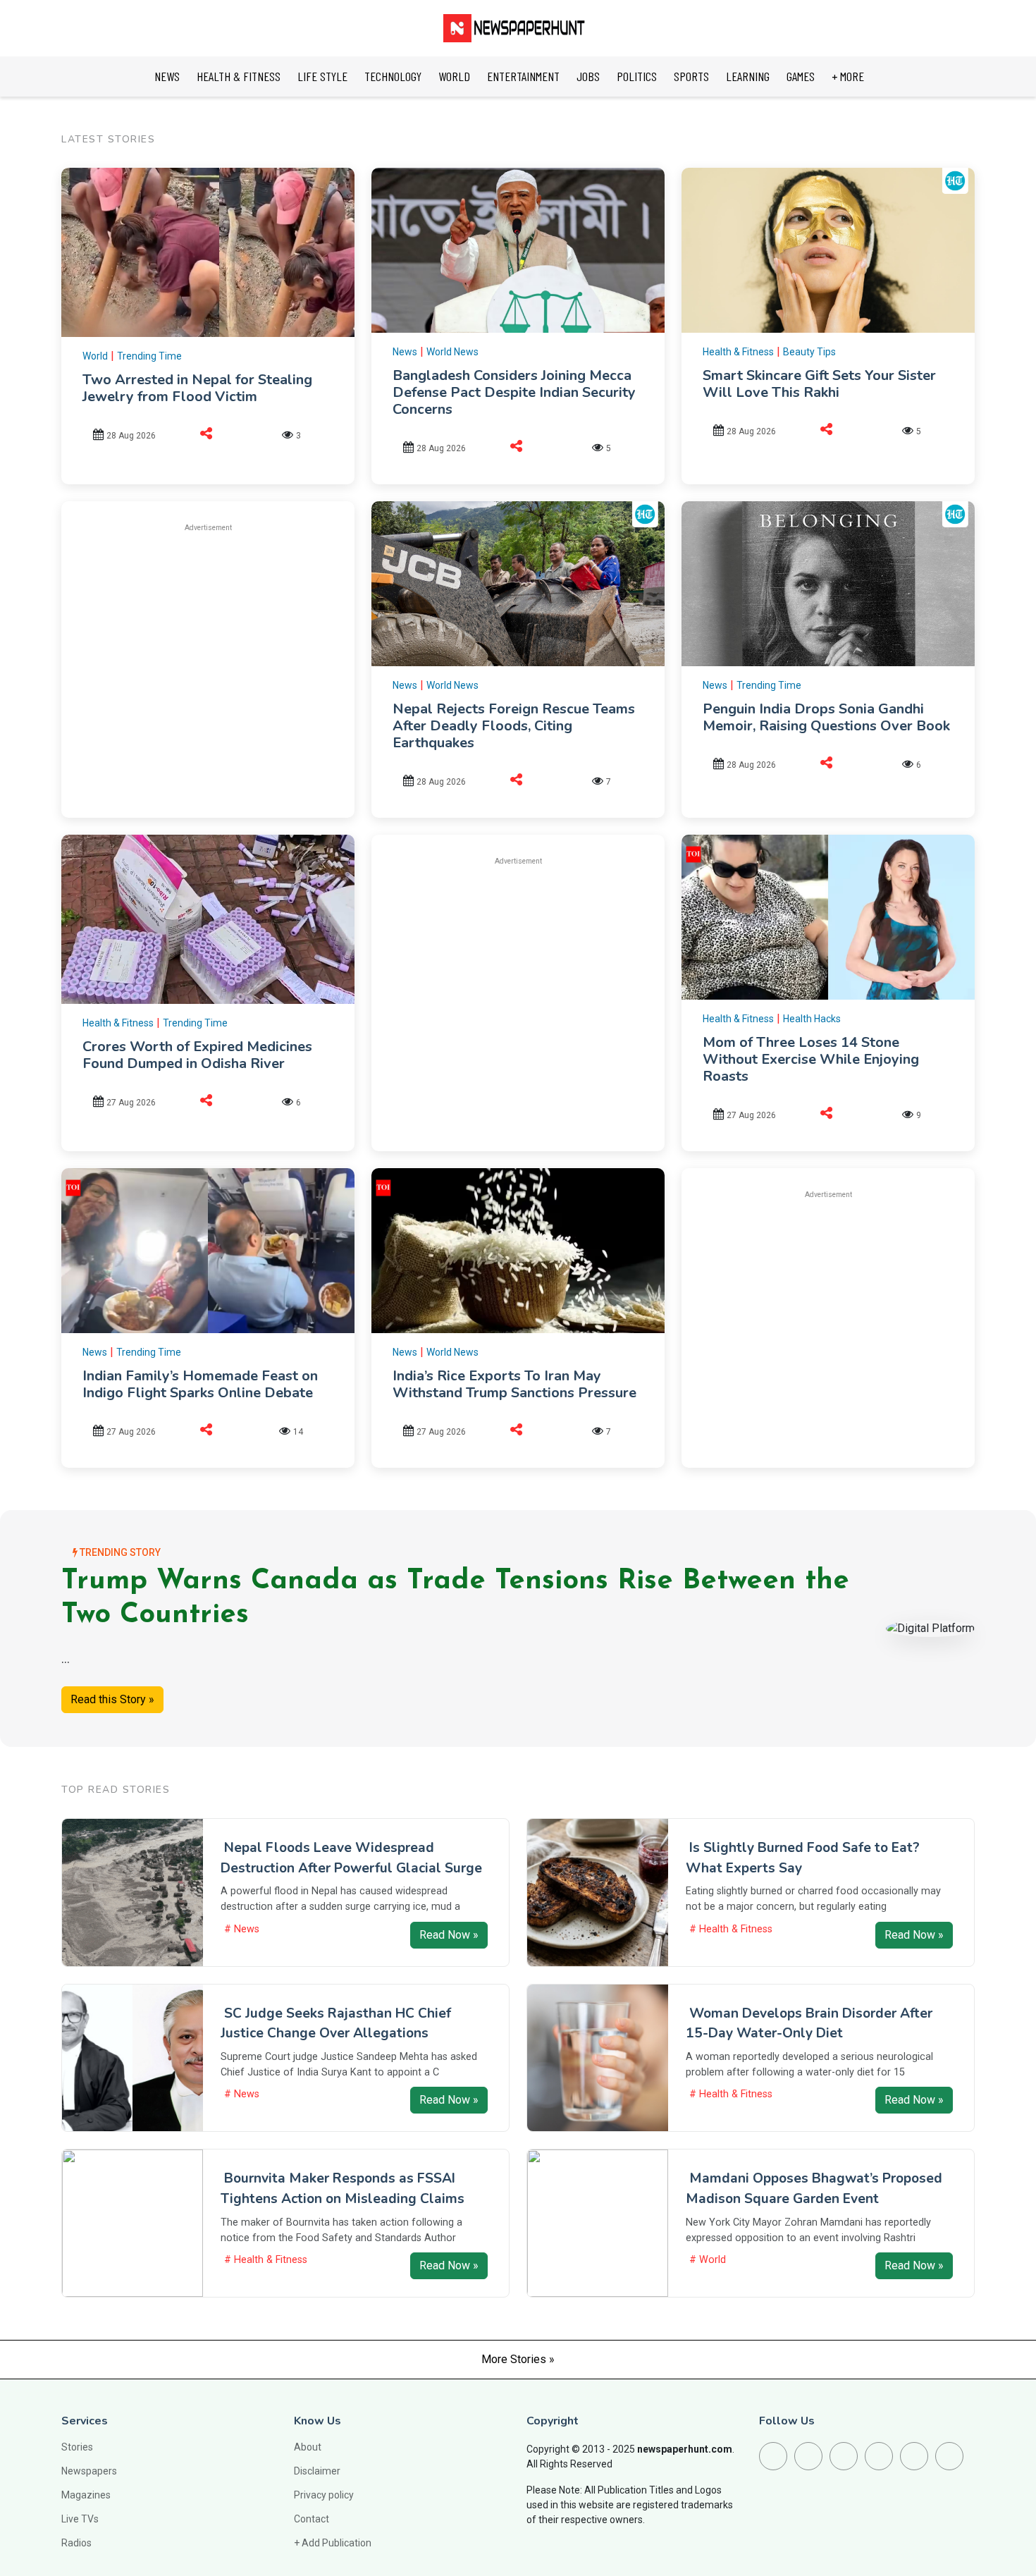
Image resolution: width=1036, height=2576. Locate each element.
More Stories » (518, 2359)
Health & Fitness (738, 352)
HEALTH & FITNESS (239, 76)
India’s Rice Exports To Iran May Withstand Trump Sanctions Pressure (514, 1384)
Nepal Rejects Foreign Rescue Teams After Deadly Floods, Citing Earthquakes (514, 726)
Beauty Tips (809, 352)
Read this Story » (112, 1699)
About (308, 2447)
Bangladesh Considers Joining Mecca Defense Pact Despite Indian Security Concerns (514, 392)
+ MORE (848, 76)
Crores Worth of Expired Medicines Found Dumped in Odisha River (197, 1055)
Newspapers (89, 2471)
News (405, 352)
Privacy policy (324, 2495)
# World (708, 2260)
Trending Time (149, 356)
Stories (77, 2447)
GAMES (801, 76)
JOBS (588, 76)
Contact (312, 2519)
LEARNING (748, 76)
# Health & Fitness (731, 1929)
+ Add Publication (333, 2543)
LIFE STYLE (322, 76)
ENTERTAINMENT (523, 76)
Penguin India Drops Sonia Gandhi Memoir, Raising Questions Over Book (826, 717)
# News (242, 1929)
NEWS (167, 76)
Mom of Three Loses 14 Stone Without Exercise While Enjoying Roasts (811, 1059)
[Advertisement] (208, 644)
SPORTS (691, 76)
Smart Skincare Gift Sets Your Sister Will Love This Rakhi (819, 384)
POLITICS (637, 76)
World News (452, 352)
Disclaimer (317, 2471)
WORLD (454, 76)
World (95, 356)
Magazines (86, 2495)
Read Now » (449, 1935)
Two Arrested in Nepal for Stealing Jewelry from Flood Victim (197, 388)
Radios (76, 2543)
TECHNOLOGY (393, 76)
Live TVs (80, 2519)
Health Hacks (812, 1019)
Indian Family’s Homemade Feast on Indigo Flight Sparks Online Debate (200, 1384)
